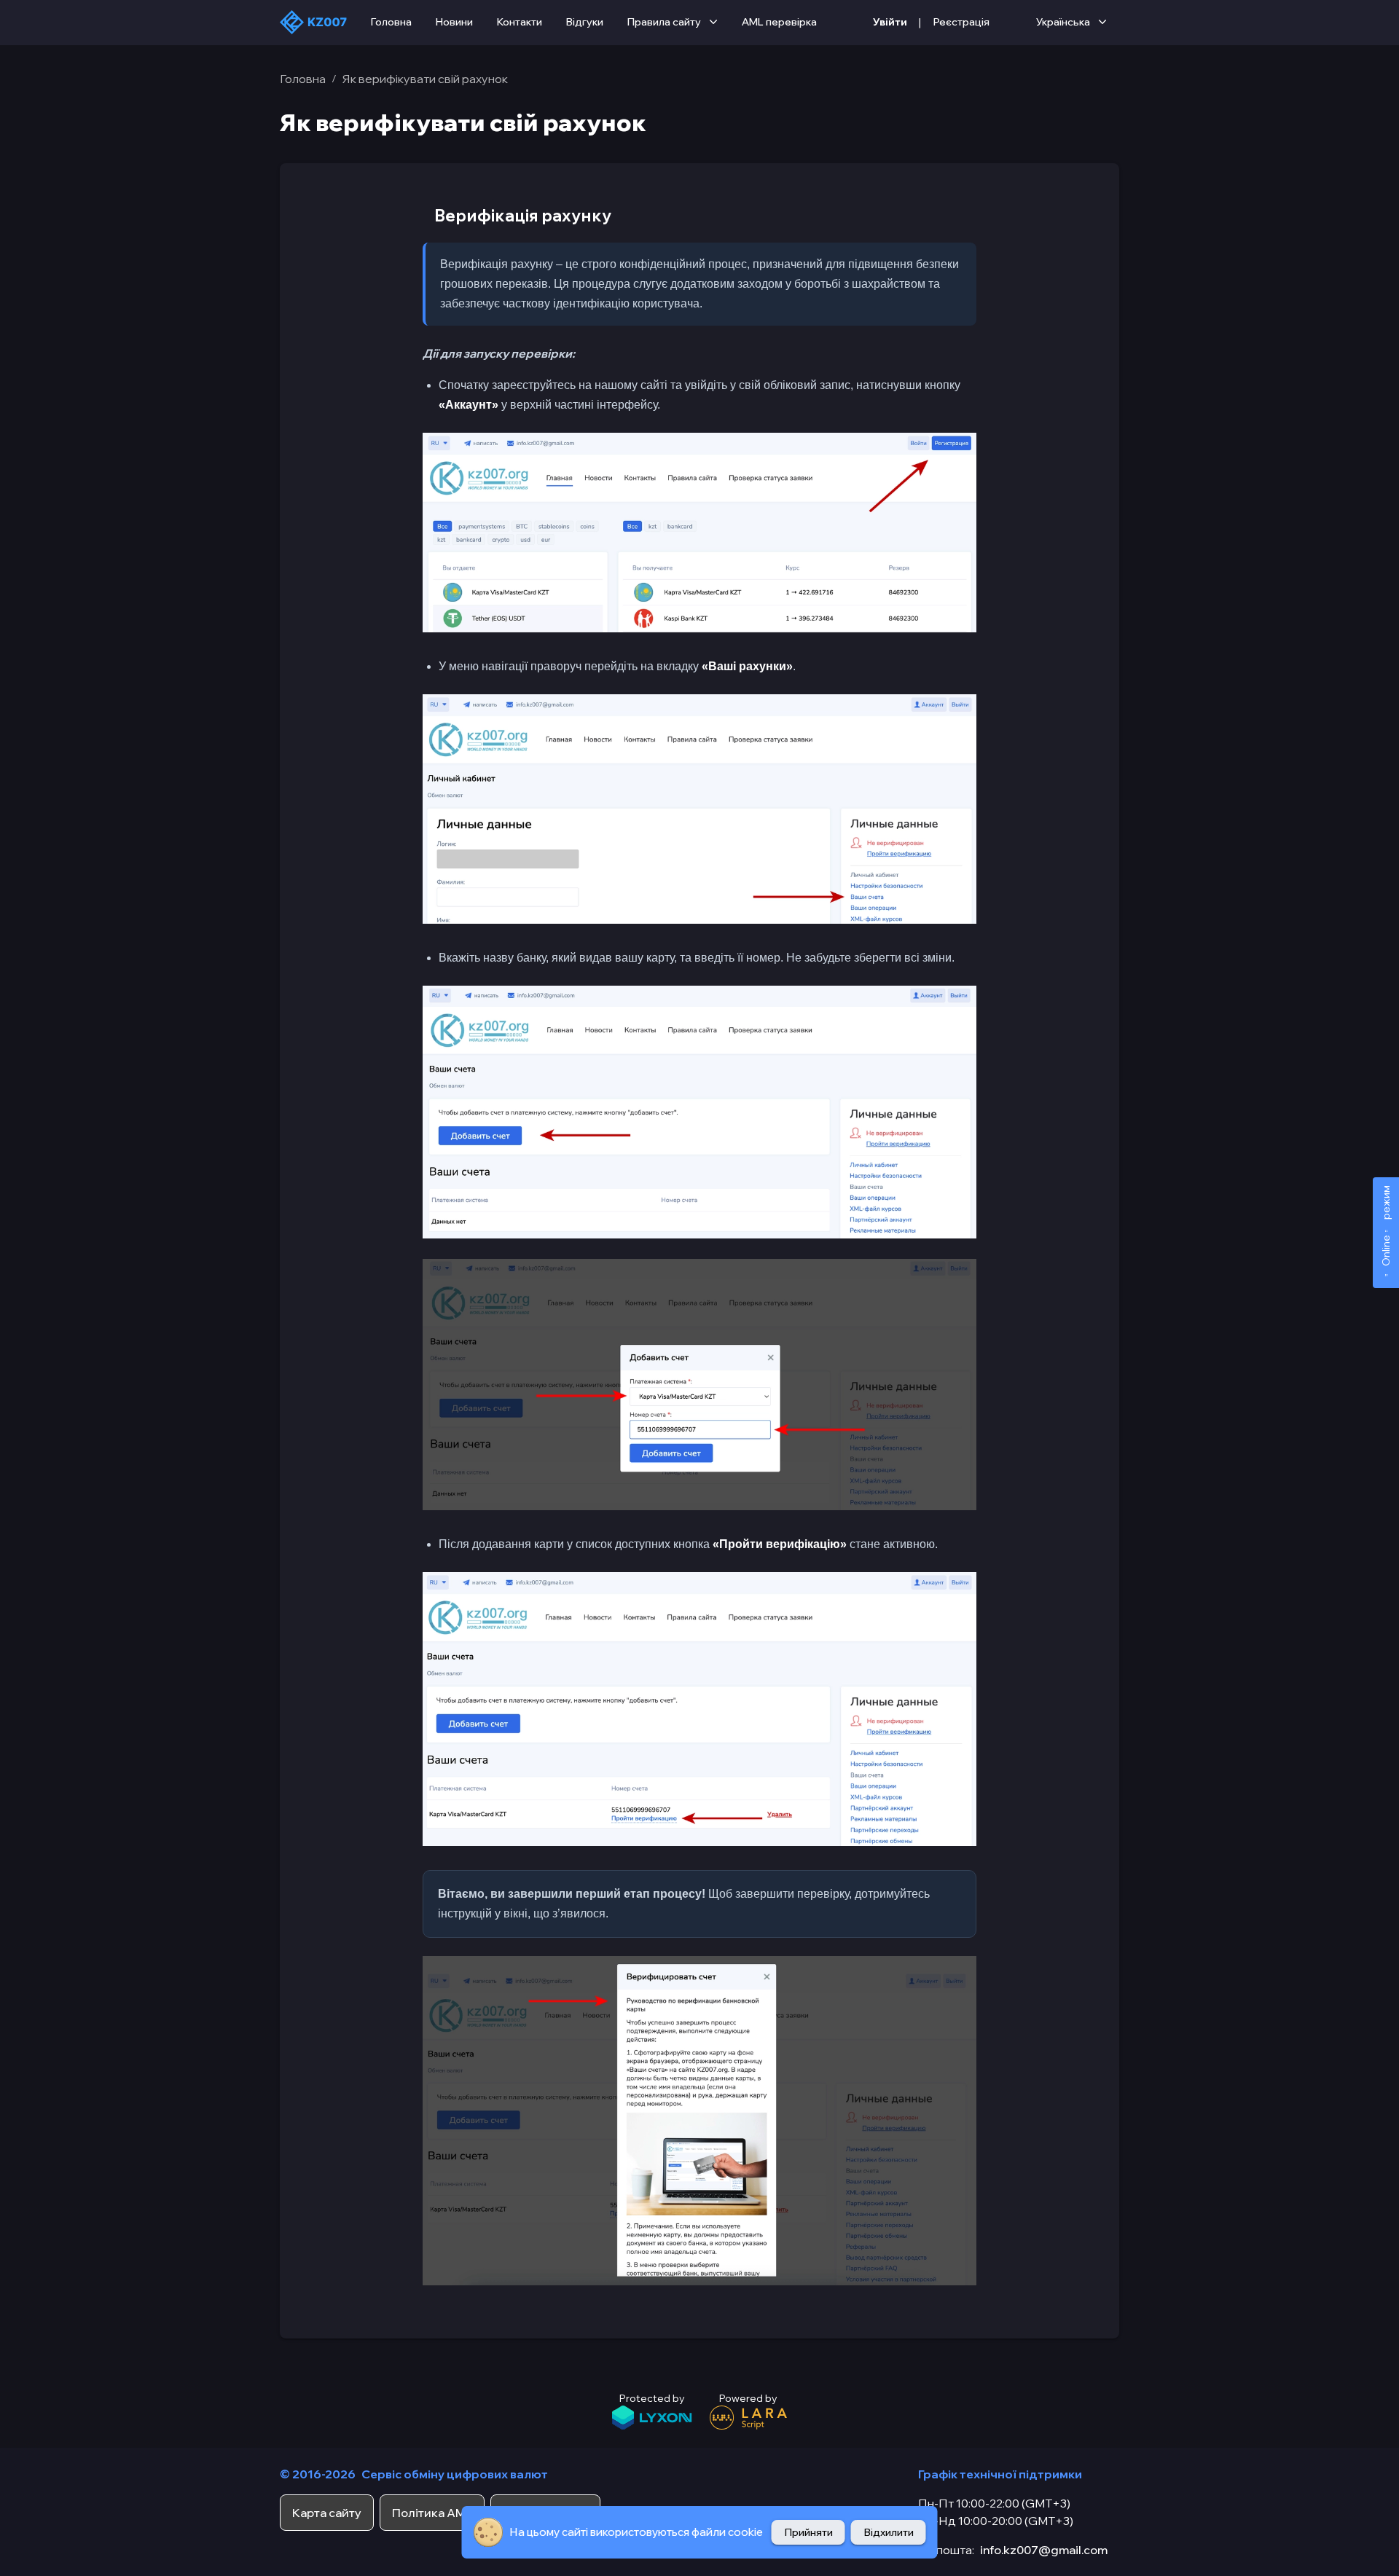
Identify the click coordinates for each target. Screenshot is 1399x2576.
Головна (391, 22)
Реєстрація (961, 22)
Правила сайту (664, 22)
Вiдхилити (889, 2532)
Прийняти (808, 2532)
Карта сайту (327, 2513)
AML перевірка (779, 22)
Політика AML (432, 2513)
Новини (454, 22)
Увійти (890, 22)
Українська (1063, 22)
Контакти (519, 22)
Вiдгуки (584, 22)
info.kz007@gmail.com (1044, 2550)
